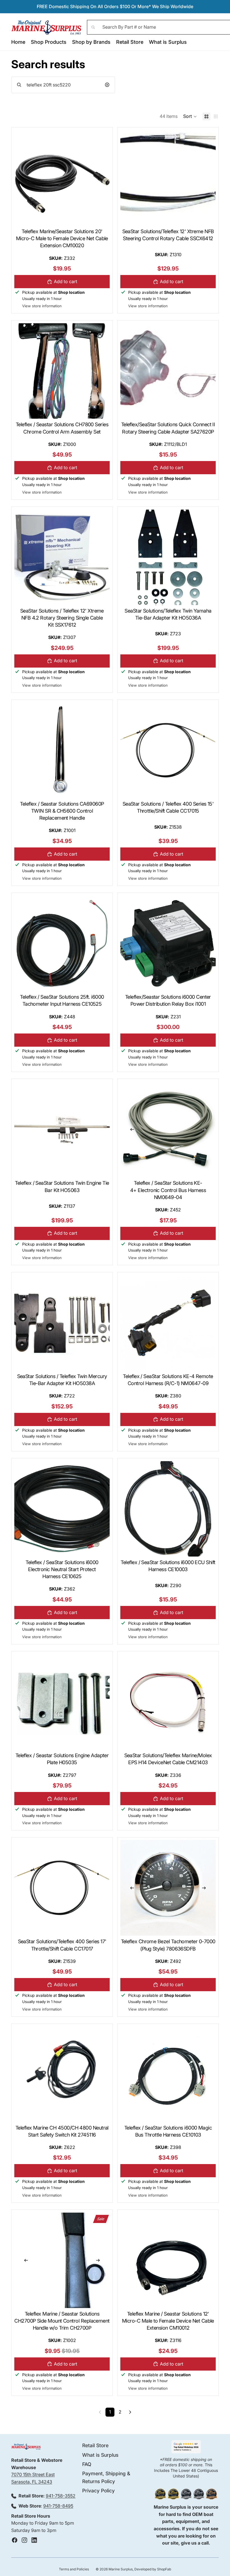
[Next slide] (204, 1129)
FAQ (87, 2464)
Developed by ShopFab (153, 2569)
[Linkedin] (34, 2540)
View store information (42, 306)
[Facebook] (15, 2540)
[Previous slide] (132, 1129)
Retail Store (95, 2445)
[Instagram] (24, 2540)
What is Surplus (100, 2455)
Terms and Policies (74, 2569)
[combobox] (63, 85)
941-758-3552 (61, 2496)
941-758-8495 (58, 2506)
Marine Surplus (121, 2569)
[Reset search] (107, 85)
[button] (190, 116)
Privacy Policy (98, 2491)
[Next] (130, 2412)
